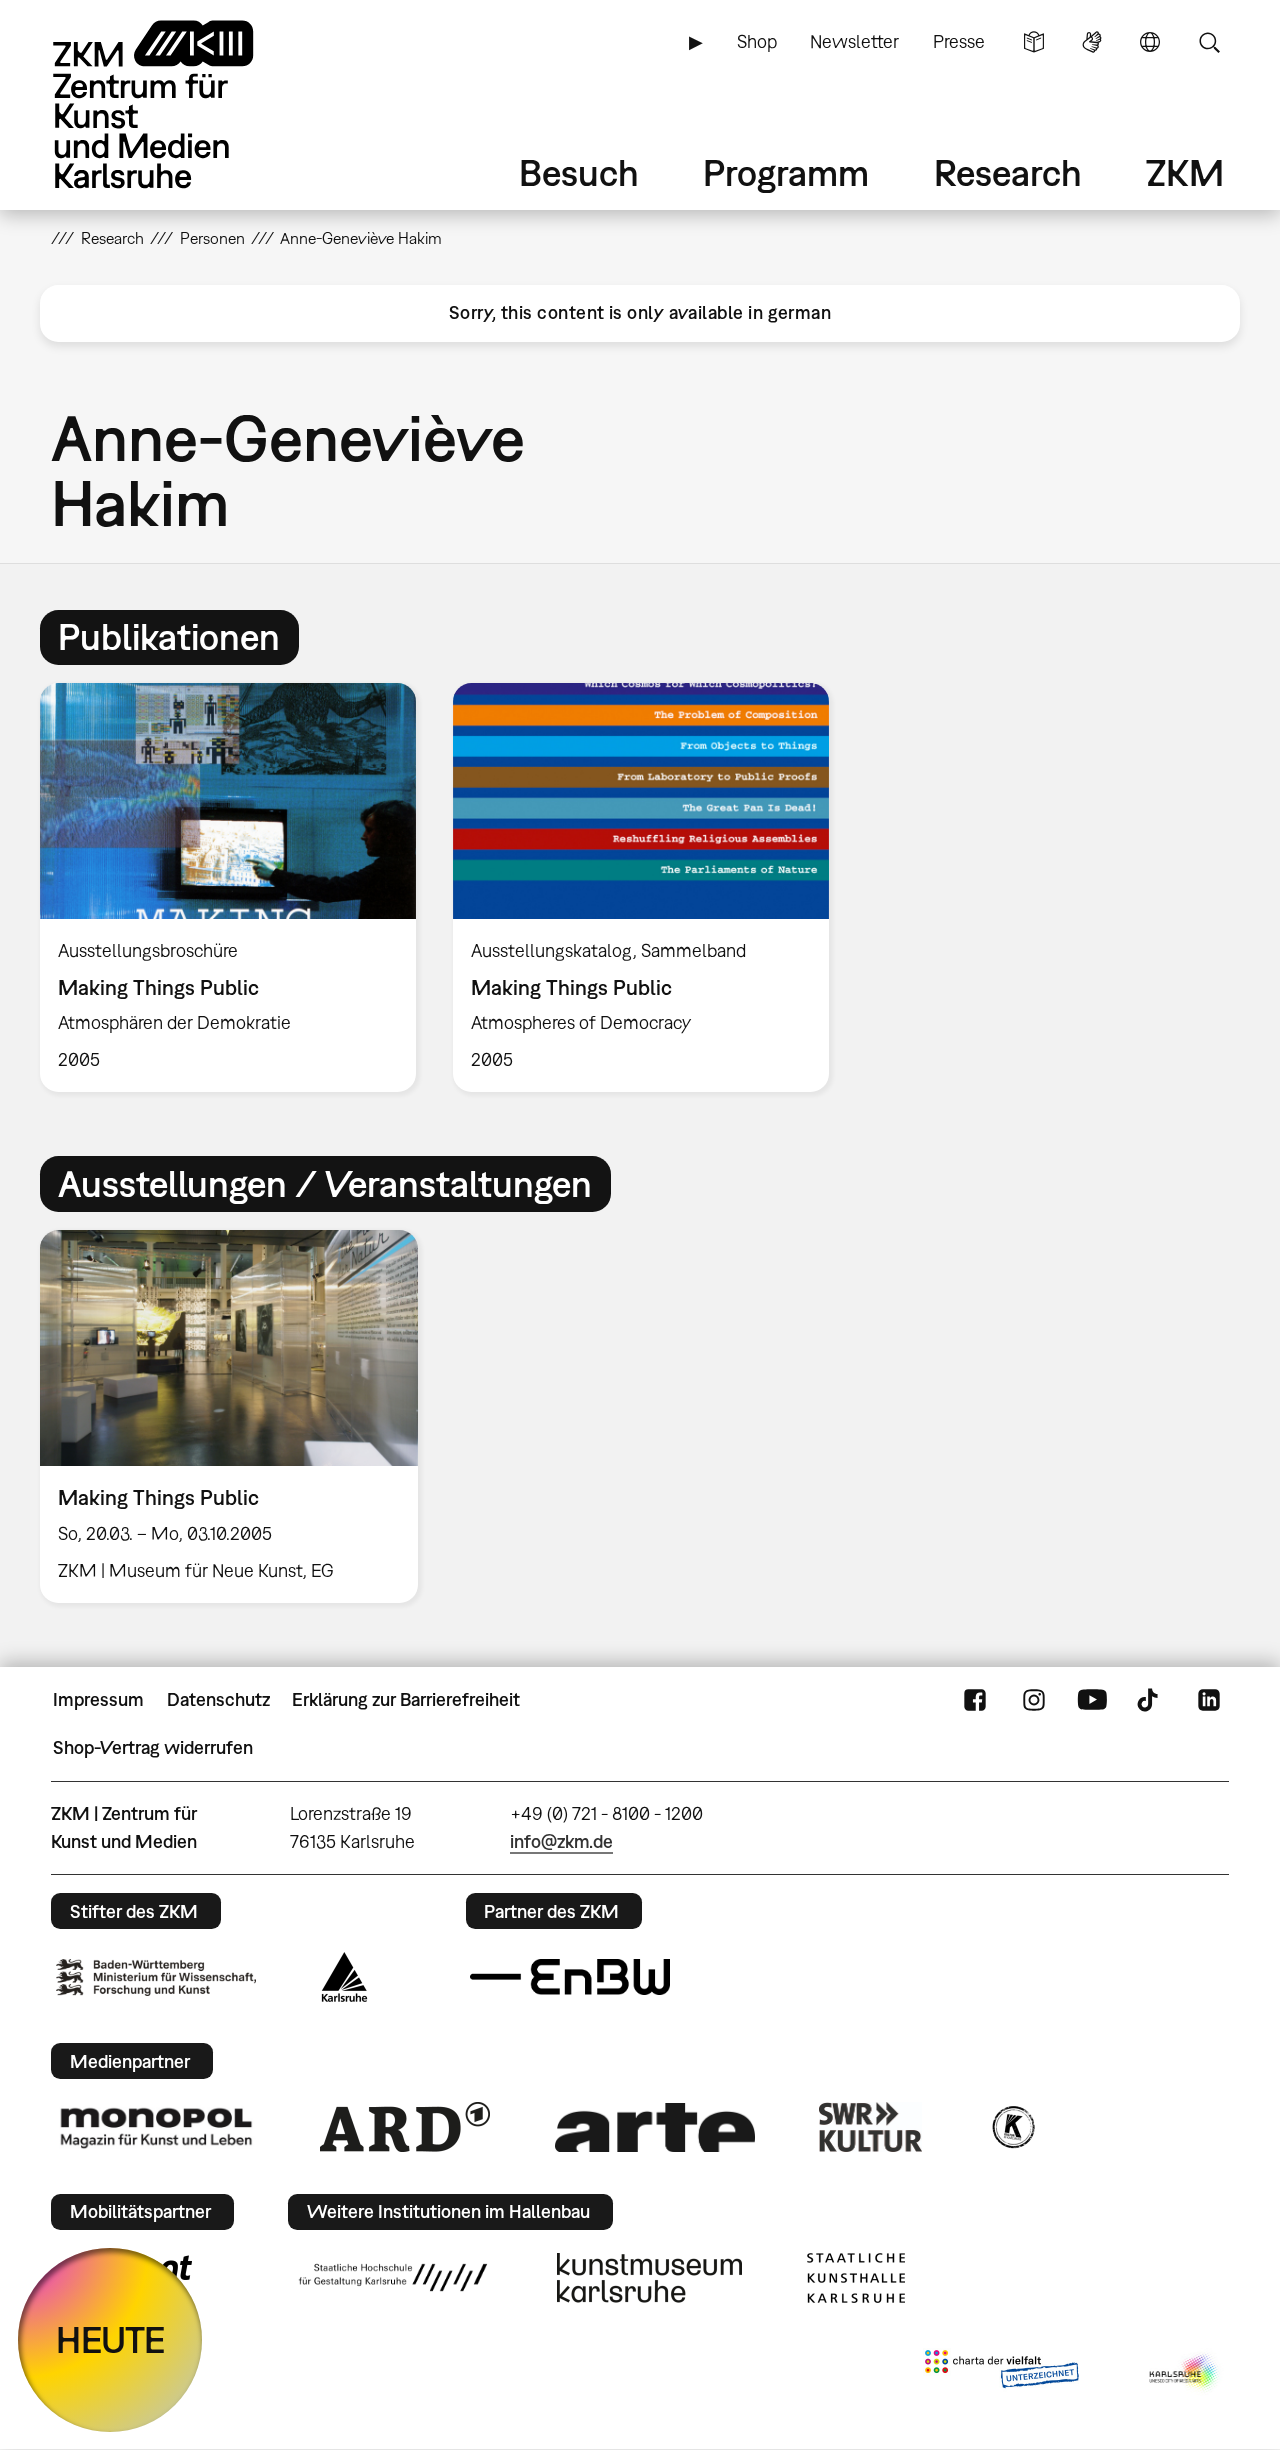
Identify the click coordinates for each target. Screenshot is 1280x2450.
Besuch (579, 172)
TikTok (1150, 1700)
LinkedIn (1209, 1700)
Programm (786, 172)
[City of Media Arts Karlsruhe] (1185, 2373)
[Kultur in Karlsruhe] (1012, 2127)
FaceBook (975, 1700)
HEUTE (110, 2339)
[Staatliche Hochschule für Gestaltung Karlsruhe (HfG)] (393, 2277)
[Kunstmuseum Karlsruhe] (649, 2278)
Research (1008, 172)
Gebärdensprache (1092, 42)
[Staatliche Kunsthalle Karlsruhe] (856, 2278)
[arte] (655, 2127)
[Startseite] (181, 104)
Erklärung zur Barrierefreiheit (406, 1699)
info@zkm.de (561, 1841)
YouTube (1092, 1700)
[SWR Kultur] (871, 2127)
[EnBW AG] (570, 1977)
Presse (959, 41)
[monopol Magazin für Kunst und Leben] (156, 2127)
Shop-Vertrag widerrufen (153, 1747)
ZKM (1185, 172)
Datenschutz (218, 1699)
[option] (228, 887)
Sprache (1150, 42)
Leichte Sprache (1034, 42)
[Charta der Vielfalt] (1001, 2373)
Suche (1209, 42)
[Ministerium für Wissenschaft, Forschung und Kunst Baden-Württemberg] (156, 1977)
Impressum (98, 1699)
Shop (757, 41)
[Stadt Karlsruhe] (344, 1977)
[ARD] (405, 2127)
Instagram (1034, 1700)
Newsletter (854, 41)
